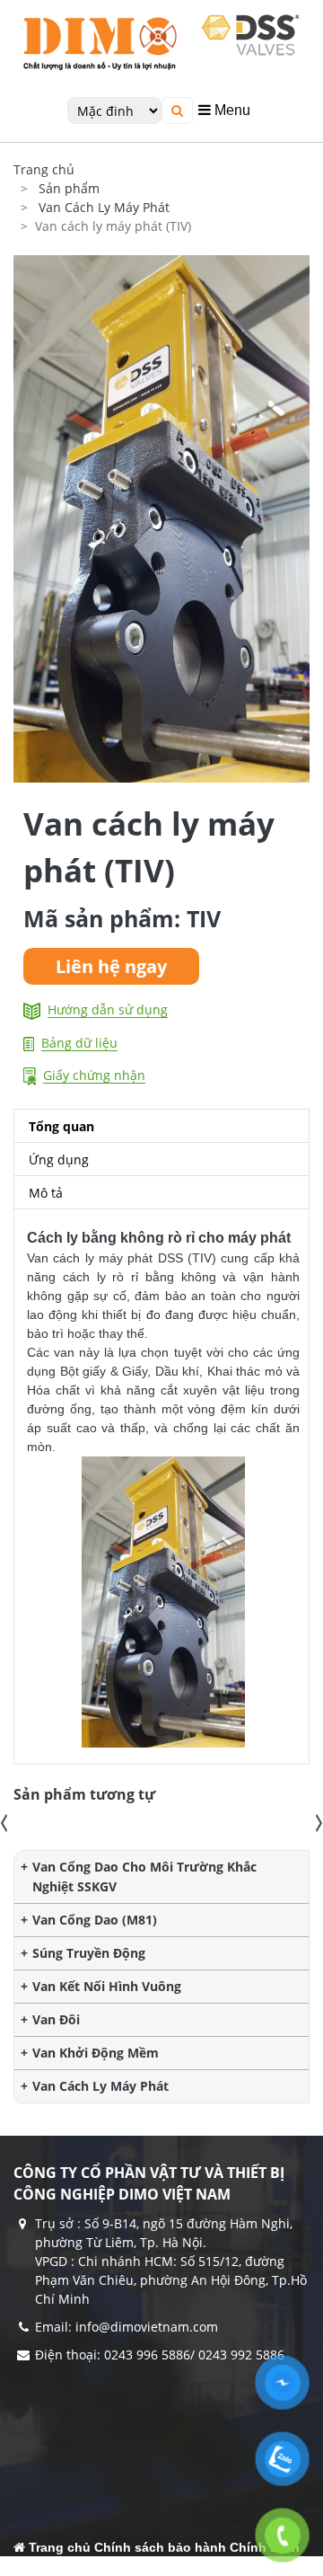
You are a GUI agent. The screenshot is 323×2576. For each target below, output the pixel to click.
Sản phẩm (69, 188)
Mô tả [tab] (46, 1193)
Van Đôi (56, 2019)
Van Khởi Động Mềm (96, 2053)
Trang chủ (44, 169)
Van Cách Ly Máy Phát (104, 207)
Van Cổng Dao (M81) (95, 1920)
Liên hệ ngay (111, 966)
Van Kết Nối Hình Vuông (107, 1986)
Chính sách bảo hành (160, 2547)
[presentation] (4, 1823)
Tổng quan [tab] (61, 1126)
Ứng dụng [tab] (59, 1160)
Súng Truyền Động (89, 1953)
